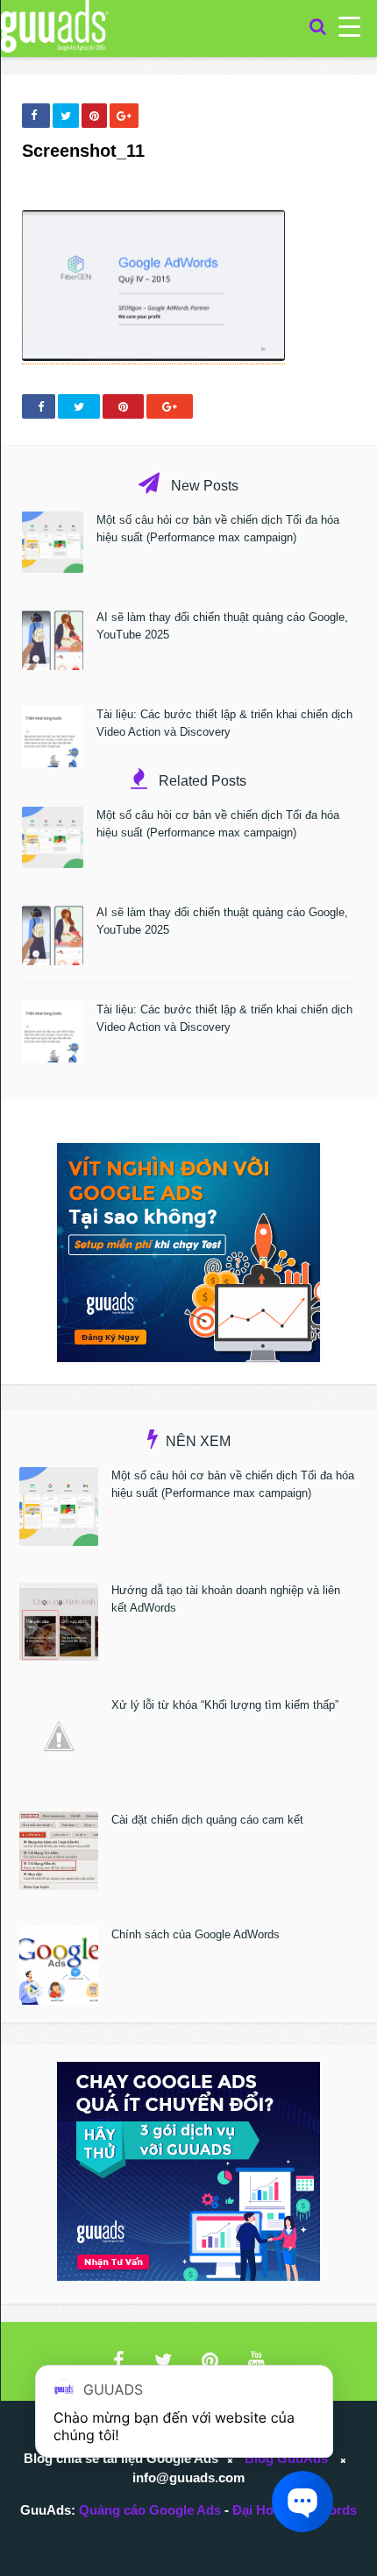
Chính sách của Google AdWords (196, 1934)
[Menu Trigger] (349, 26)
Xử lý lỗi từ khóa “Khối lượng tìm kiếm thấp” (225, 1705)
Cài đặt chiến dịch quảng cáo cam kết (207, 1820)
